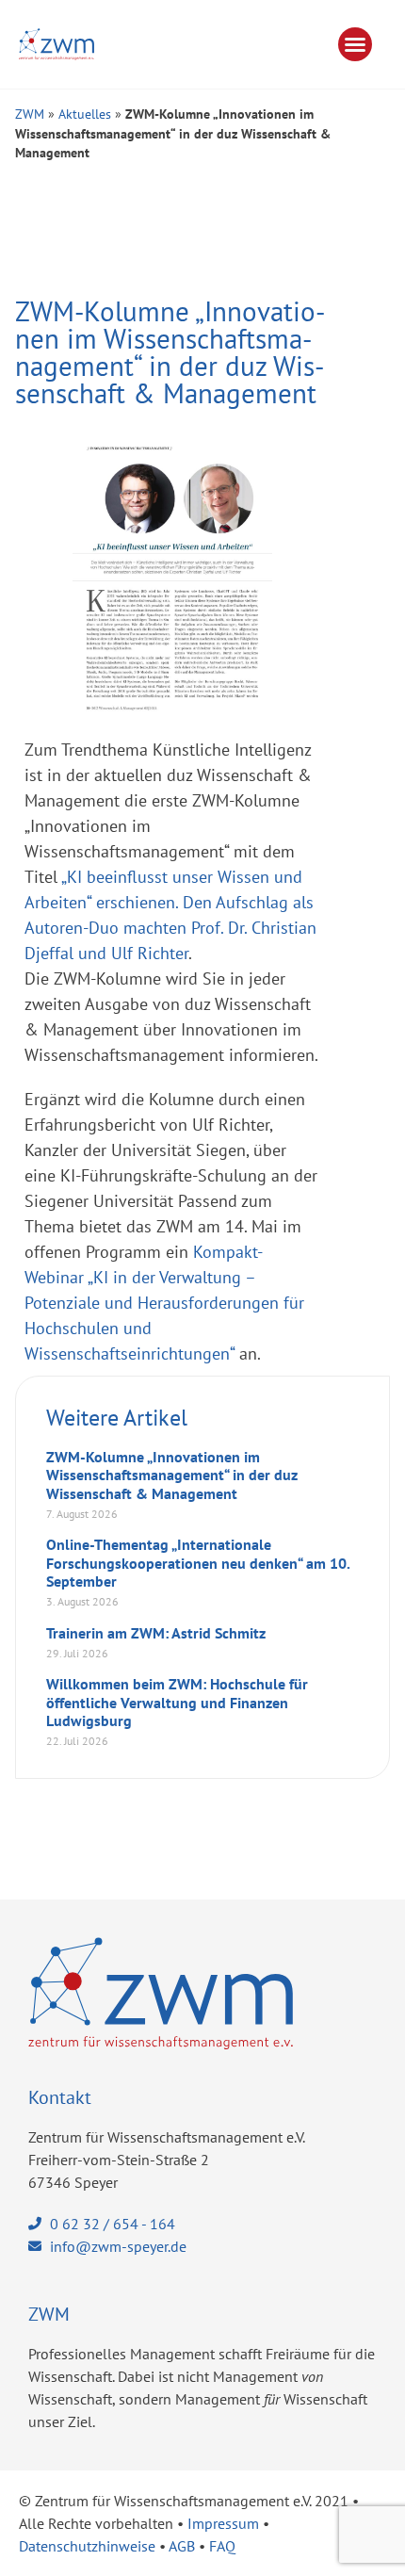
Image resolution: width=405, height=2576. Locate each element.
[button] (355, 44)
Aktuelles (85, 114)
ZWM (30, 114)
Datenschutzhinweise (87, 2546)
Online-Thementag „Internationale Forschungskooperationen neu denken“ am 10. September (198, 1562)
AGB (182, 2546)
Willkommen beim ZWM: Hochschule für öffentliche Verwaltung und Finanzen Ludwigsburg (177, 1702)
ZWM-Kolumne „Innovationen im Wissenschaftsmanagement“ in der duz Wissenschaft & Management (172, 1475)
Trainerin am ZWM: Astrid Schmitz (156, 1633)
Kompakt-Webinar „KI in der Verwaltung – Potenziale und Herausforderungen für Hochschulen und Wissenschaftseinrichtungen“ (164, 1303)
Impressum (223, 2523)
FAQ (222, 2546)
